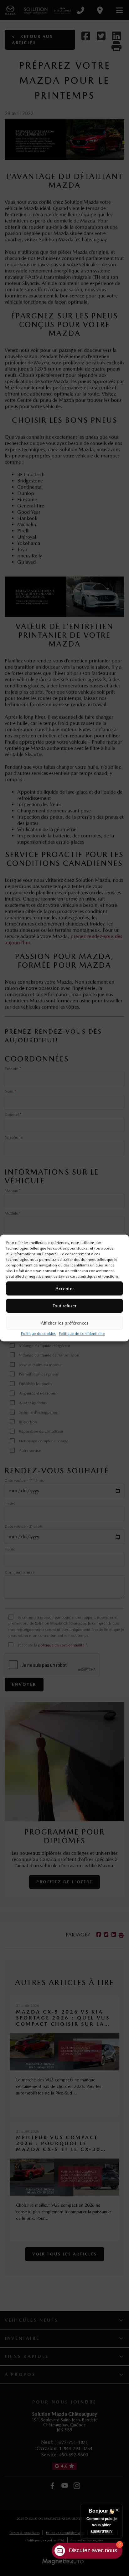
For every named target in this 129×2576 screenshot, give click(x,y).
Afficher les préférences (64, 1323)
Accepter (65, 1289)
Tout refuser (64, 1306)
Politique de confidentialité (82, 1334)
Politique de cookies (38, 1334)
